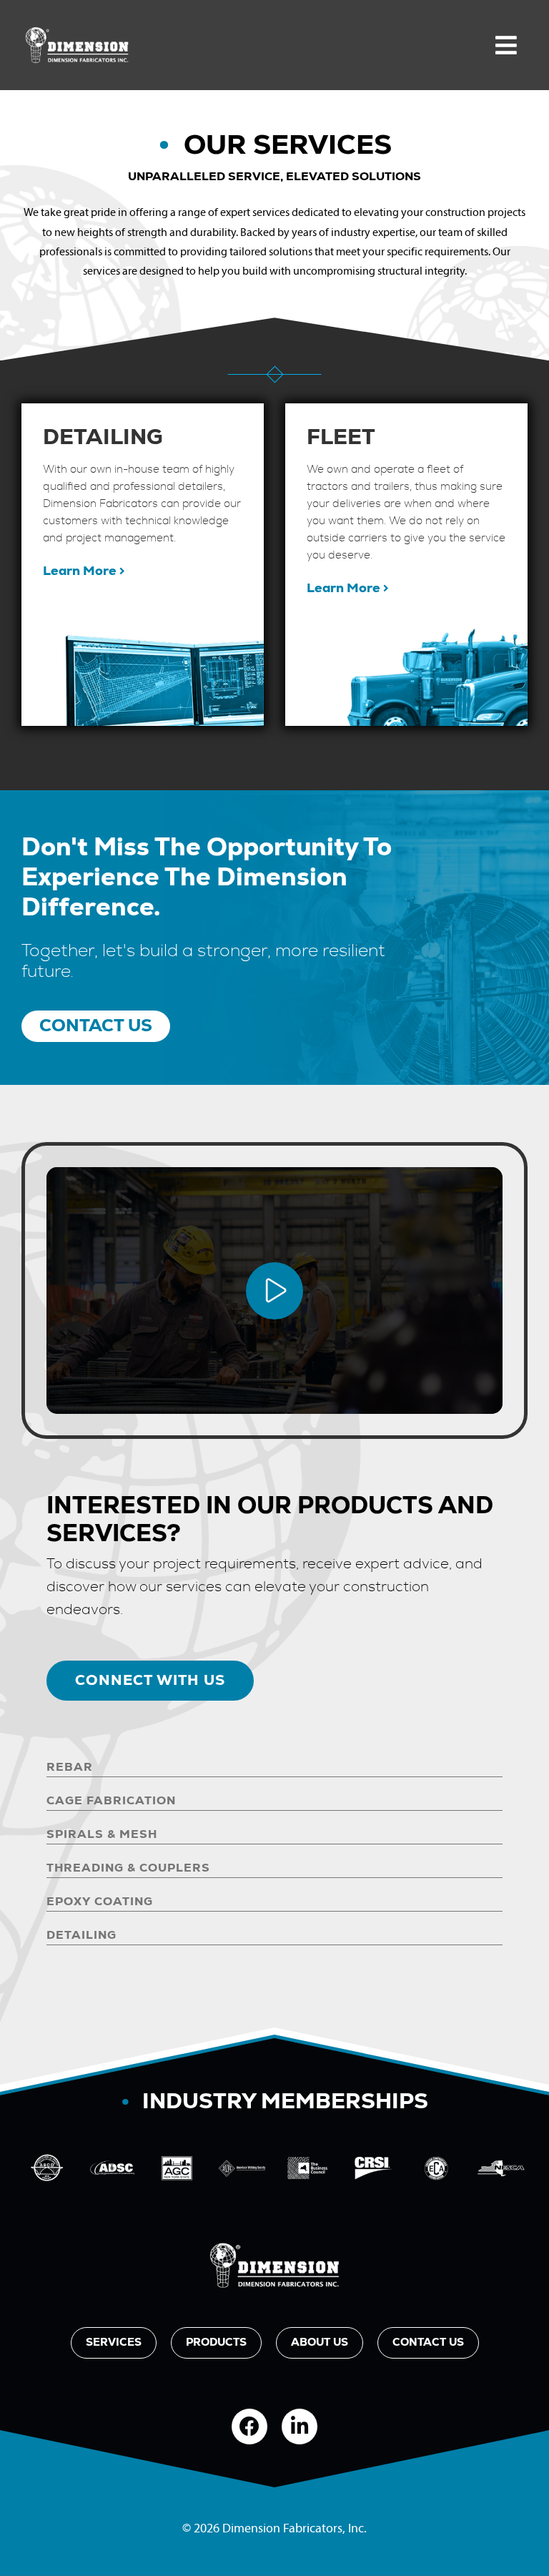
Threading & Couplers (128, 1868)
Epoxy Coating (100, 1902)
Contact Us (96, 1026)
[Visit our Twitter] (300, 2427)
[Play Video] (274, 1291)
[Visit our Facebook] (249, 2427)
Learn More (81, 571)
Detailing (81, 1935)
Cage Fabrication (111, 1801)
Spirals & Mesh (102, 1834)
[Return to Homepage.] (274, 2266)
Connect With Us (150, 1681)
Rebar (70, 1767)
